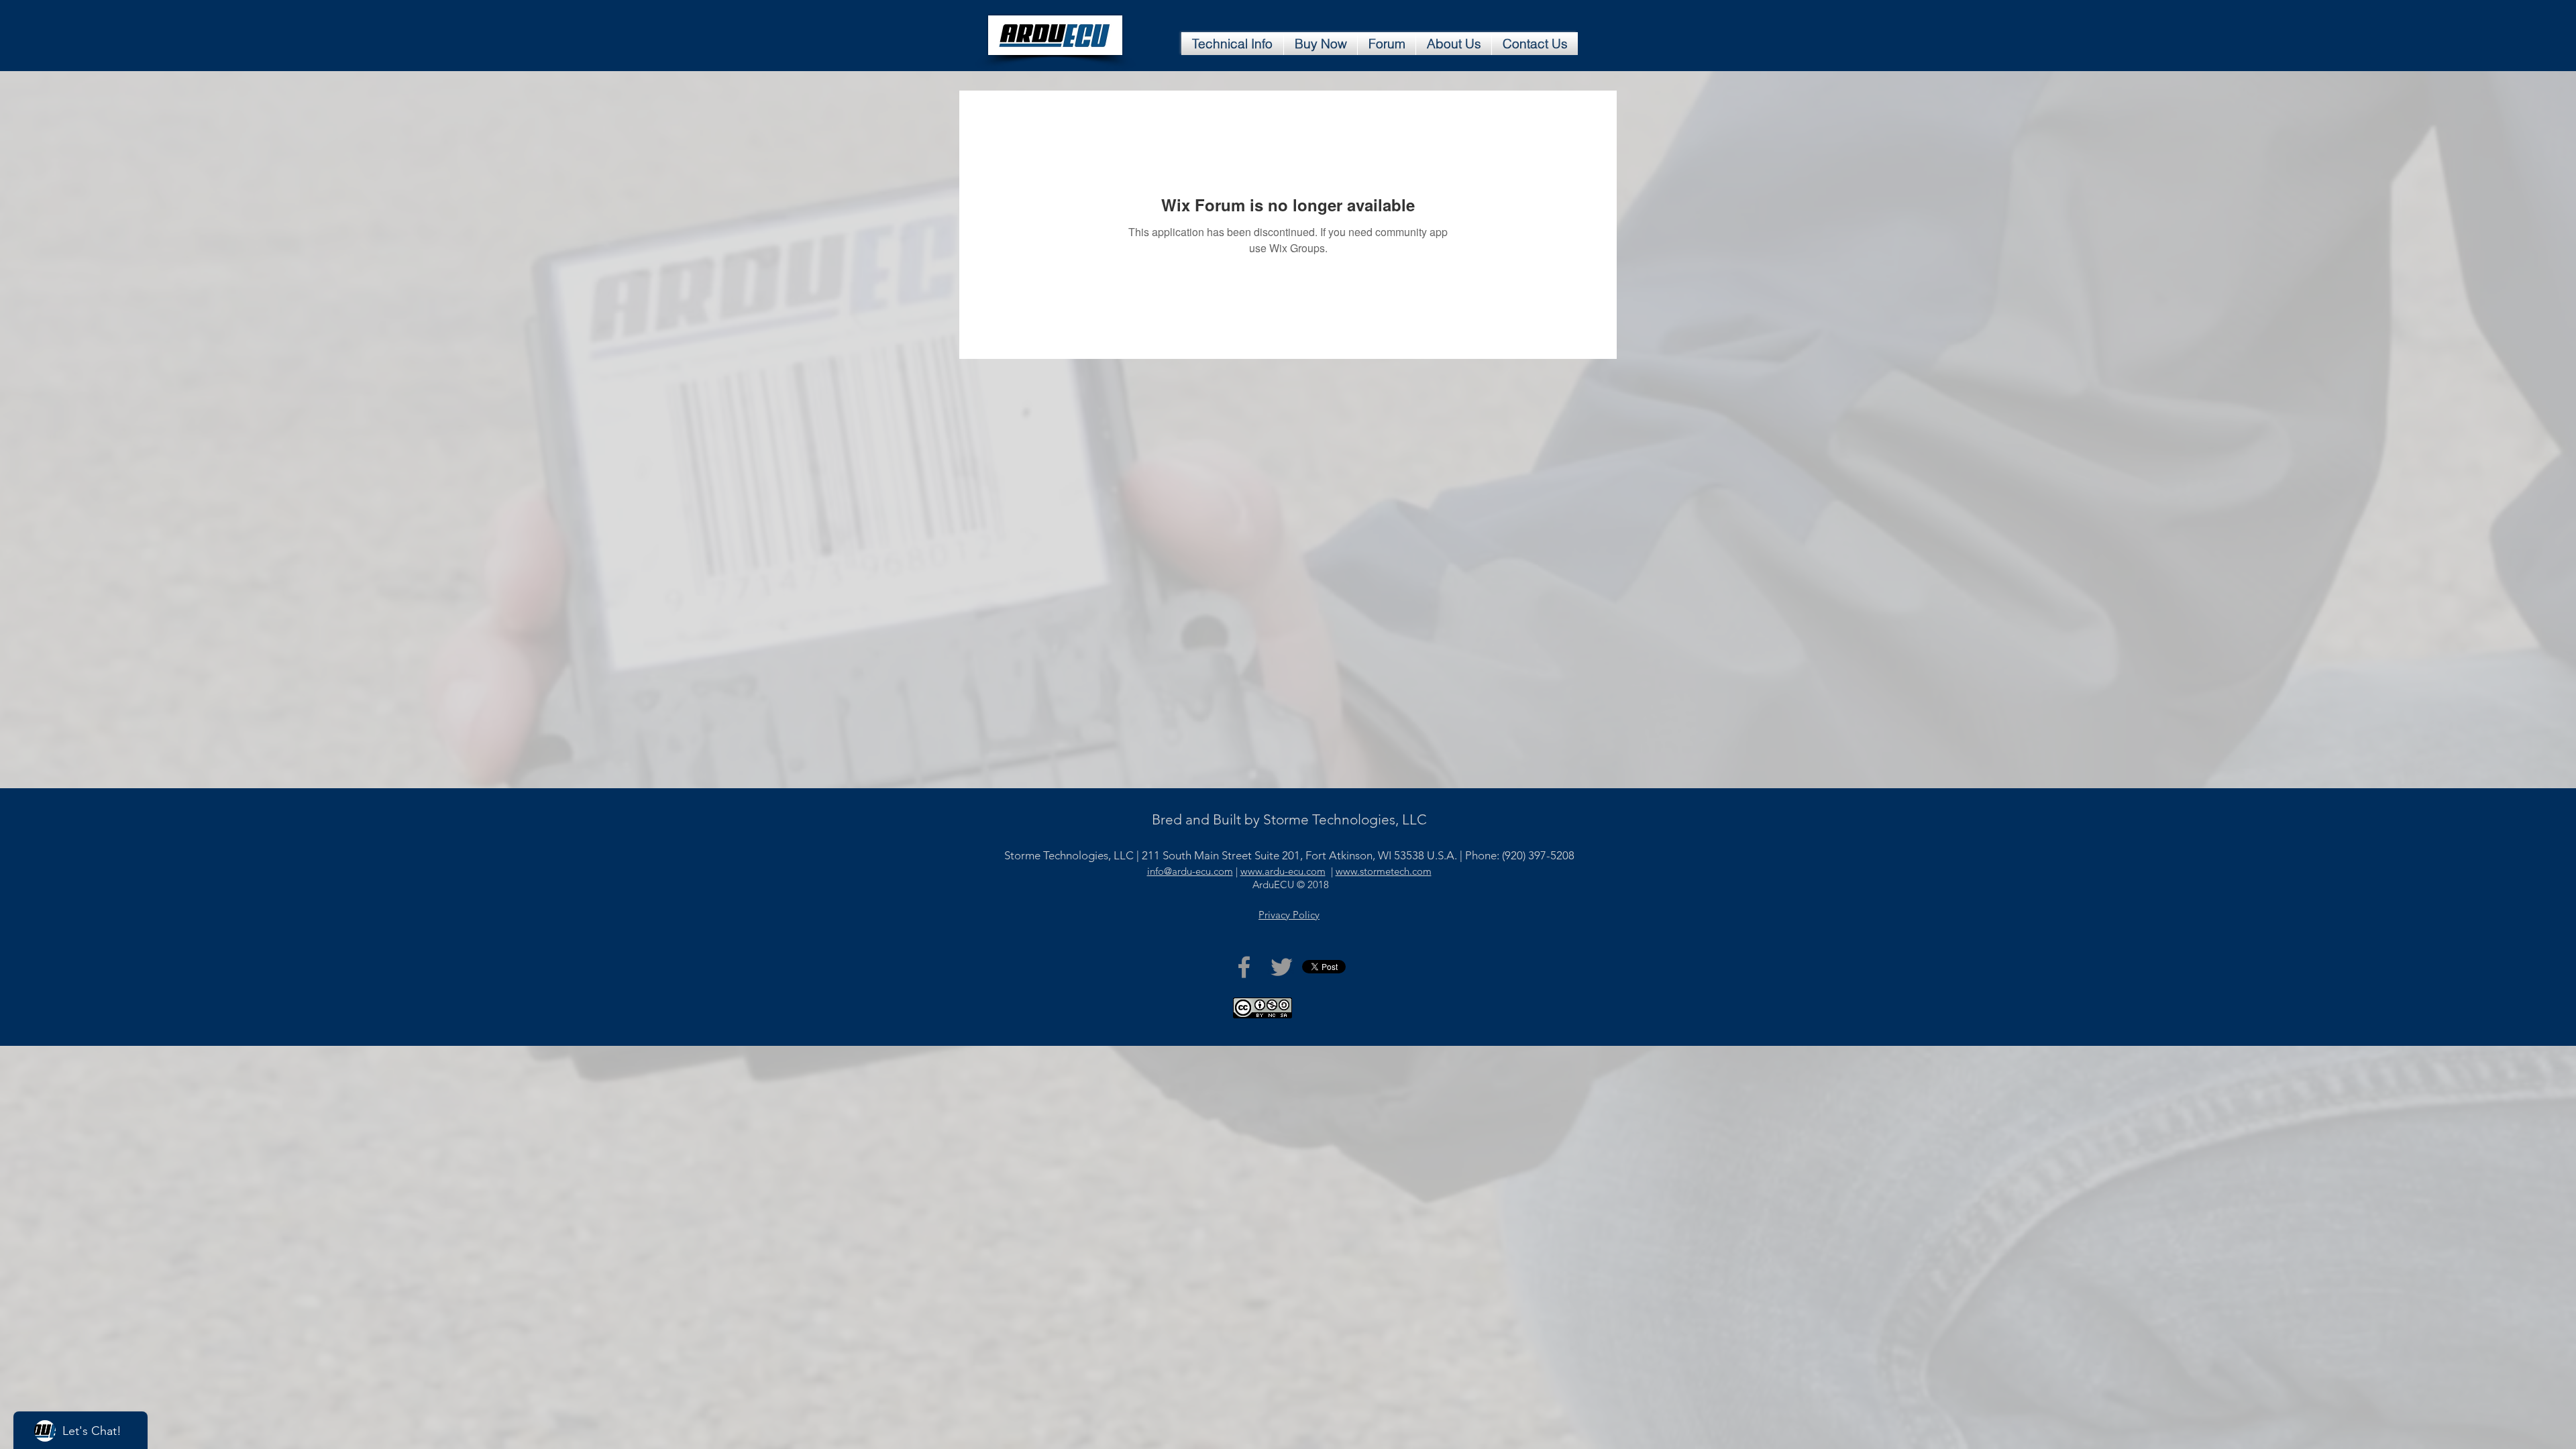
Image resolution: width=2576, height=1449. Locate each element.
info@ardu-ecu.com (1190, 871)
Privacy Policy (1289, 915)
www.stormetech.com (1384, 871)
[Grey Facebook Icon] (1244, 967)
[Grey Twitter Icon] (1282, 967)
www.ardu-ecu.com (1283, 871)
